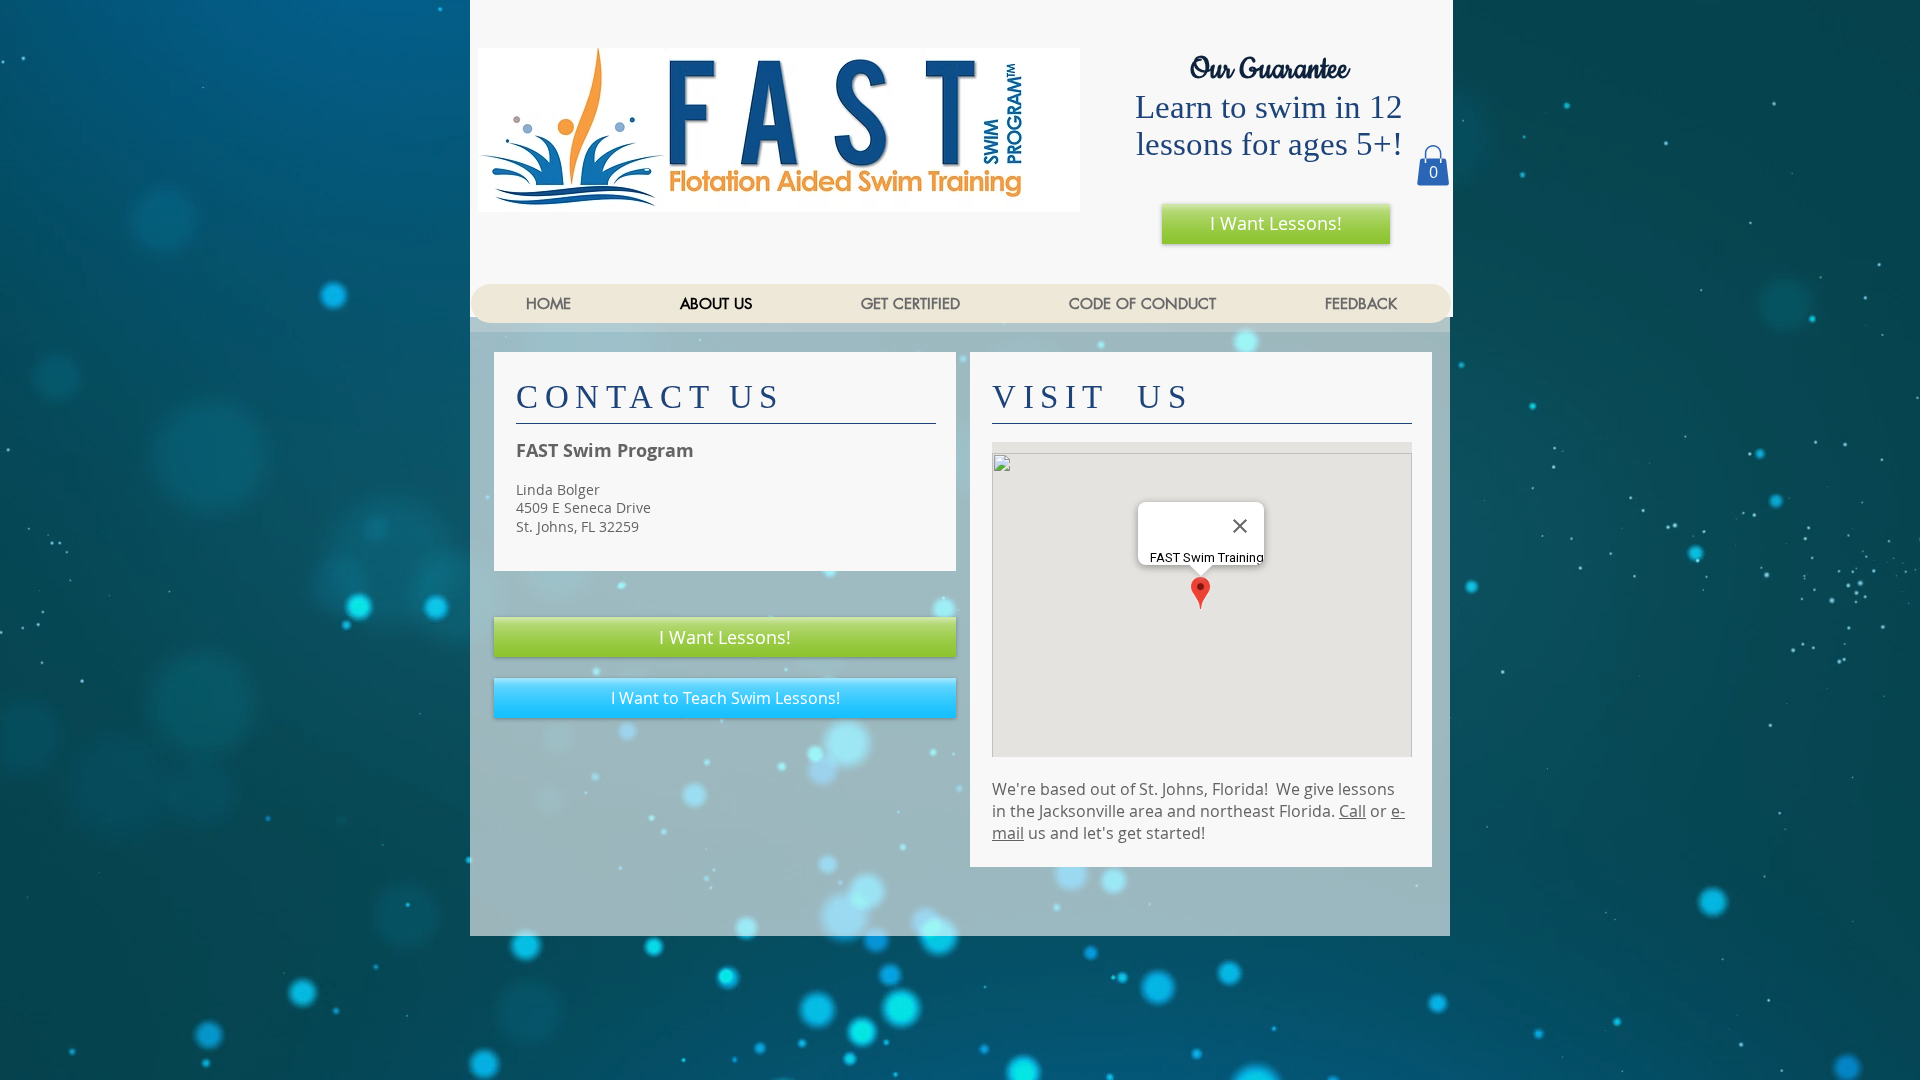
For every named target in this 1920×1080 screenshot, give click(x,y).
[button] (1433, 165)
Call (1352, 811)
